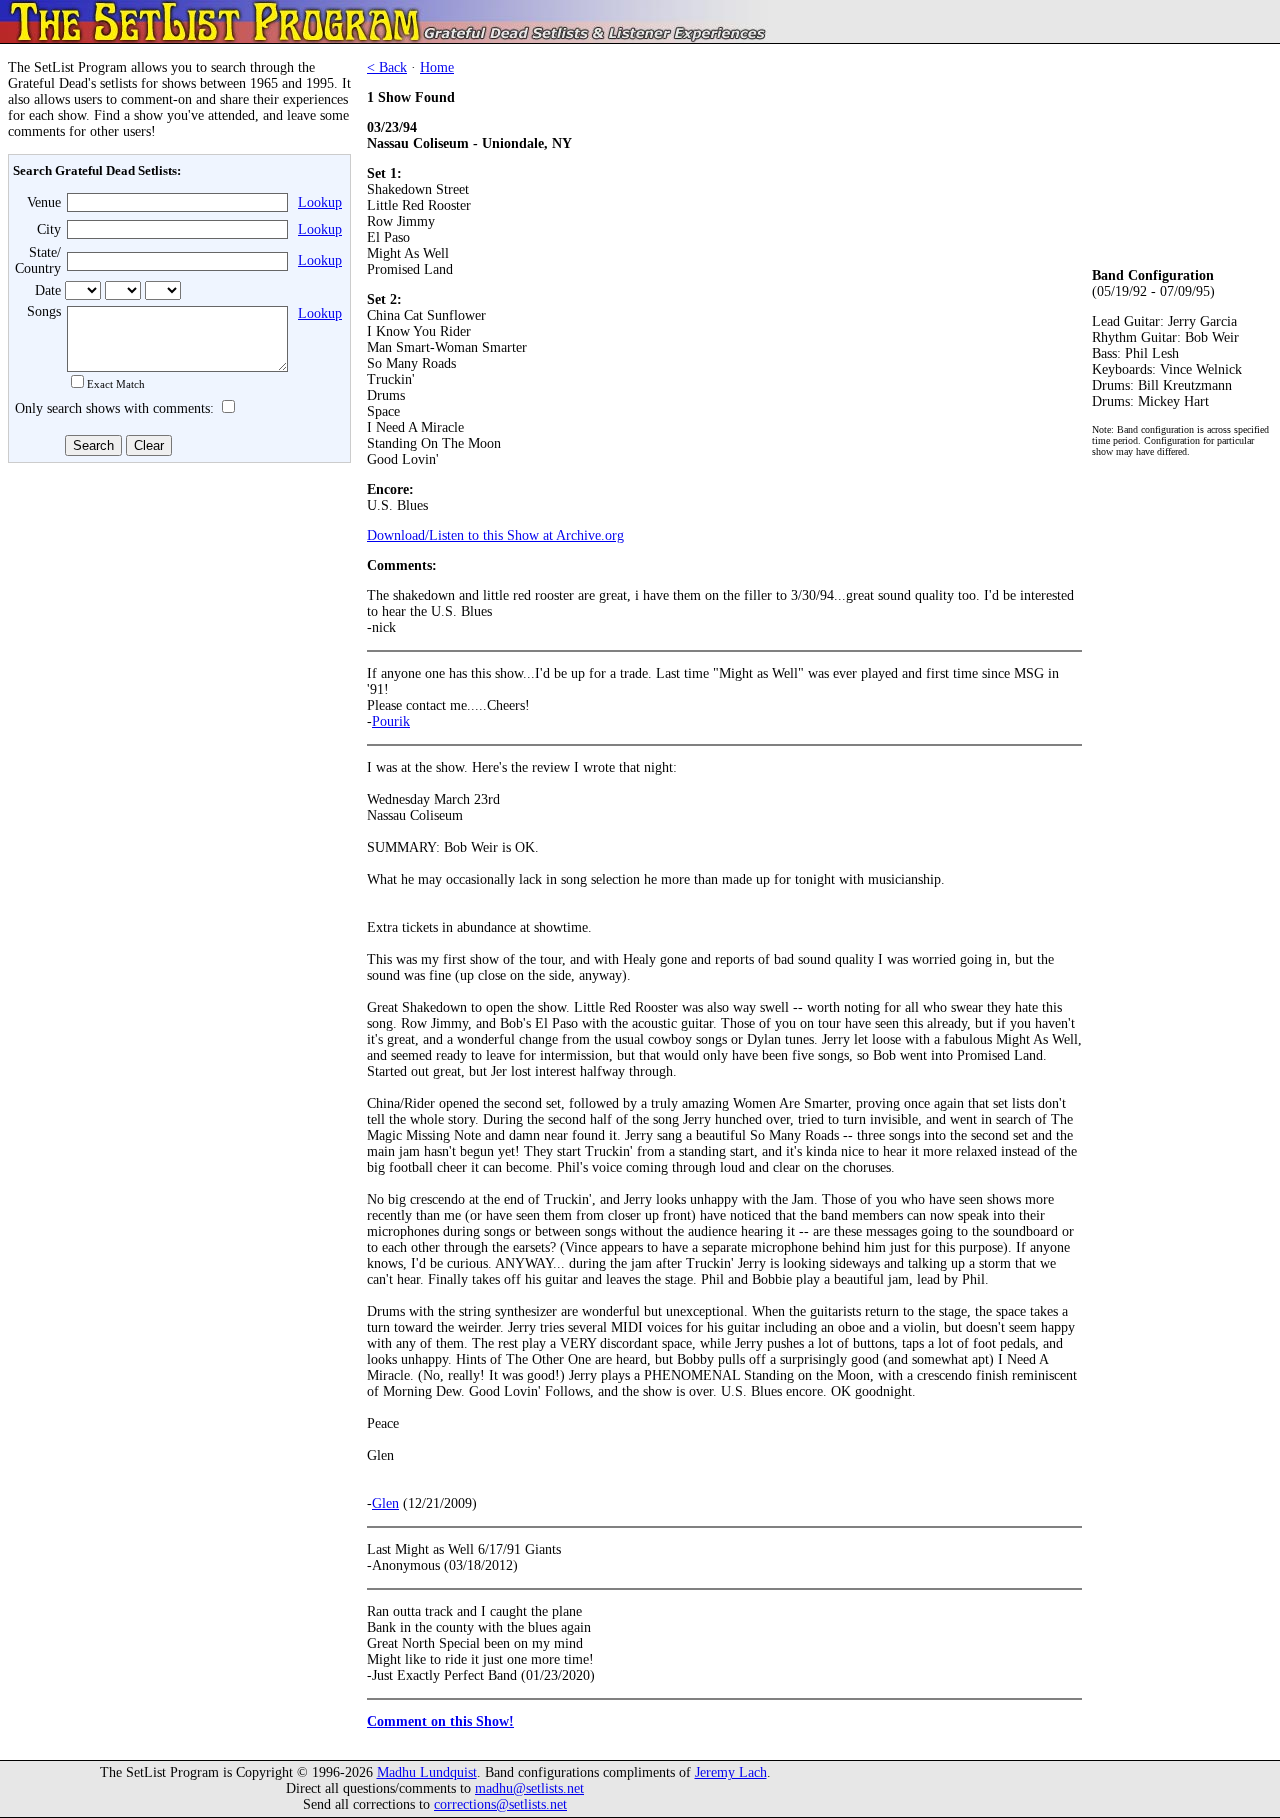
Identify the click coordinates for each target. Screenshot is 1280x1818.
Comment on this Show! (440, 1721)
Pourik (391, 721)
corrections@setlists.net (500, 1804)
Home (437, 67)
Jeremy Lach (731, 1772)
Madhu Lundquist (427, 1772)
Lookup (320, 202)
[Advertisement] (176, 617)
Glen (385, 1503)
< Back (387, 67)
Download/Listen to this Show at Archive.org (495, 535)
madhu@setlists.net (529, 1788)
